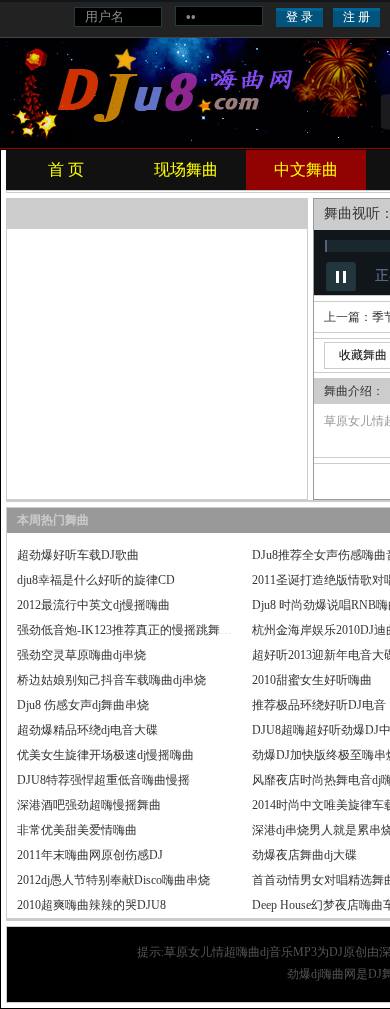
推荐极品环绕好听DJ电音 (319, 705)
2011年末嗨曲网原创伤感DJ (90, 855)
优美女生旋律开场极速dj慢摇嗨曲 (105, 755)
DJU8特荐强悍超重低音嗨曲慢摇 (103, 780)
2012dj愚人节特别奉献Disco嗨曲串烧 (113, 880)
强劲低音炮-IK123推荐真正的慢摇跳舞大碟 (130, 630)
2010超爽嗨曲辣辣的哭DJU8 (91, 905)
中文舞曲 (306, 169)
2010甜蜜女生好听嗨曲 (312, 680)
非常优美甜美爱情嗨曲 (77, 830)
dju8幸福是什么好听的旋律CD (96, 580)
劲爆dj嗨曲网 (321, 974)
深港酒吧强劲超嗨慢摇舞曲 (89, 805)
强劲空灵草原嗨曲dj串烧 (81, 655)
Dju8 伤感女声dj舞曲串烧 (83, 705)
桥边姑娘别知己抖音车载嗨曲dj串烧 (111, 680)
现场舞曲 (186, 169)
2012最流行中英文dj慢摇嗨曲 (93, 605)
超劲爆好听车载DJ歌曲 (78, 555)
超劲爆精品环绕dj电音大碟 (87, 730)
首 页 (66, 169)
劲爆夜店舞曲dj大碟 (304, 855)
